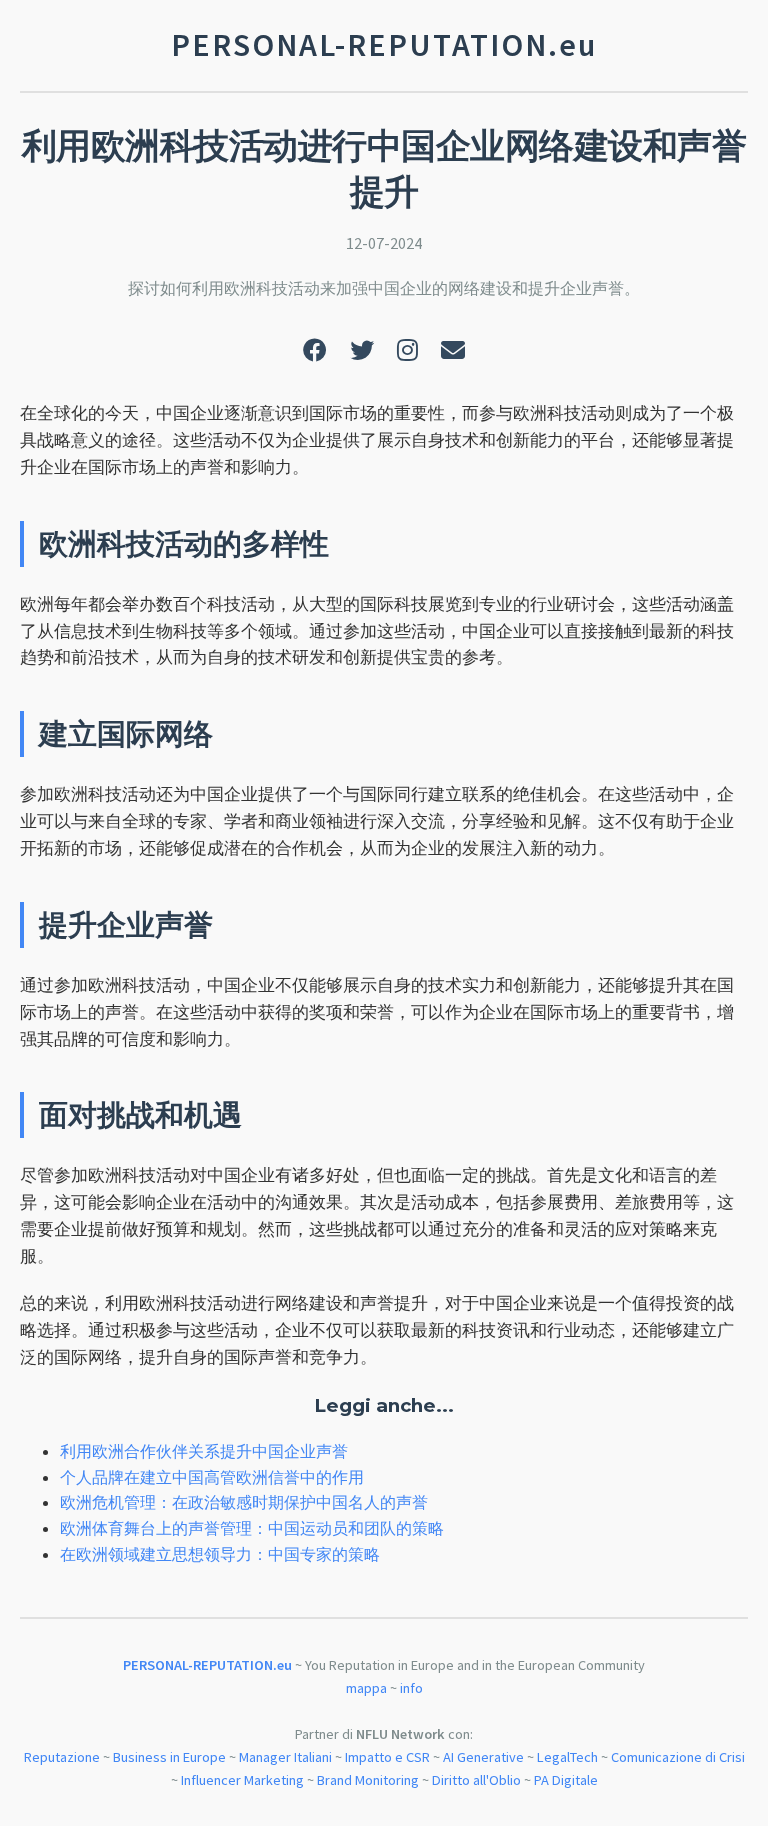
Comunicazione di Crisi (678, 1757)
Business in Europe (169, 1757)
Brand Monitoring (368, 1780)
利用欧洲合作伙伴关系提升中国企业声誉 (204, 1451)
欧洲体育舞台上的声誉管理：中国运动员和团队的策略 (252, 1528)
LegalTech (567, 1757)
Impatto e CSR (387, 1757)
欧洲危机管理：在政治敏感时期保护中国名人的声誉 (244, 1502)
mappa (366, 1688)
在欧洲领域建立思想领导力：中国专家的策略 (220, 1554)
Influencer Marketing (242, 1780)
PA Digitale (566, 1780)
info (411, 1688)
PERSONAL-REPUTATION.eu (207, 1665)
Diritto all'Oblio (476, 1780)
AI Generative (483, 1757)
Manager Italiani (285, 1757)
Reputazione (62, 1757)
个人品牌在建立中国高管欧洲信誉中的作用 (212, 1477)
